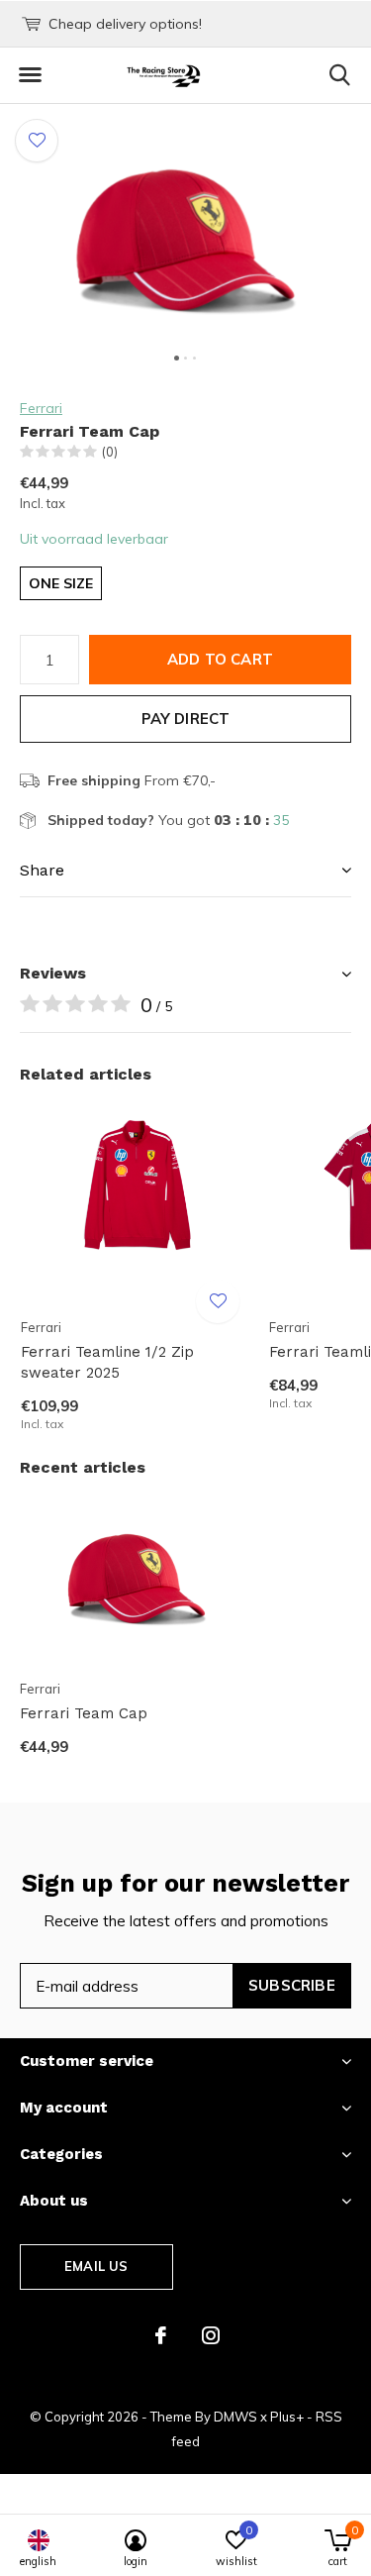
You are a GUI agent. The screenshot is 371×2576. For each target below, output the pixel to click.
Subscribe (292, 1985)
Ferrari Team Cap (84, 1713)
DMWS (235, 2417)
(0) (110, 452)
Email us (96, 2266)
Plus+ (287, 2417)
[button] (30, 75)
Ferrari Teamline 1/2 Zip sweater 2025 (107, 1362)
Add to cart (220, 659)
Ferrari (41, 408)
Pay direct (186, 719)
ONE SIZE (61, 583)
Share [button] (42, 870)
